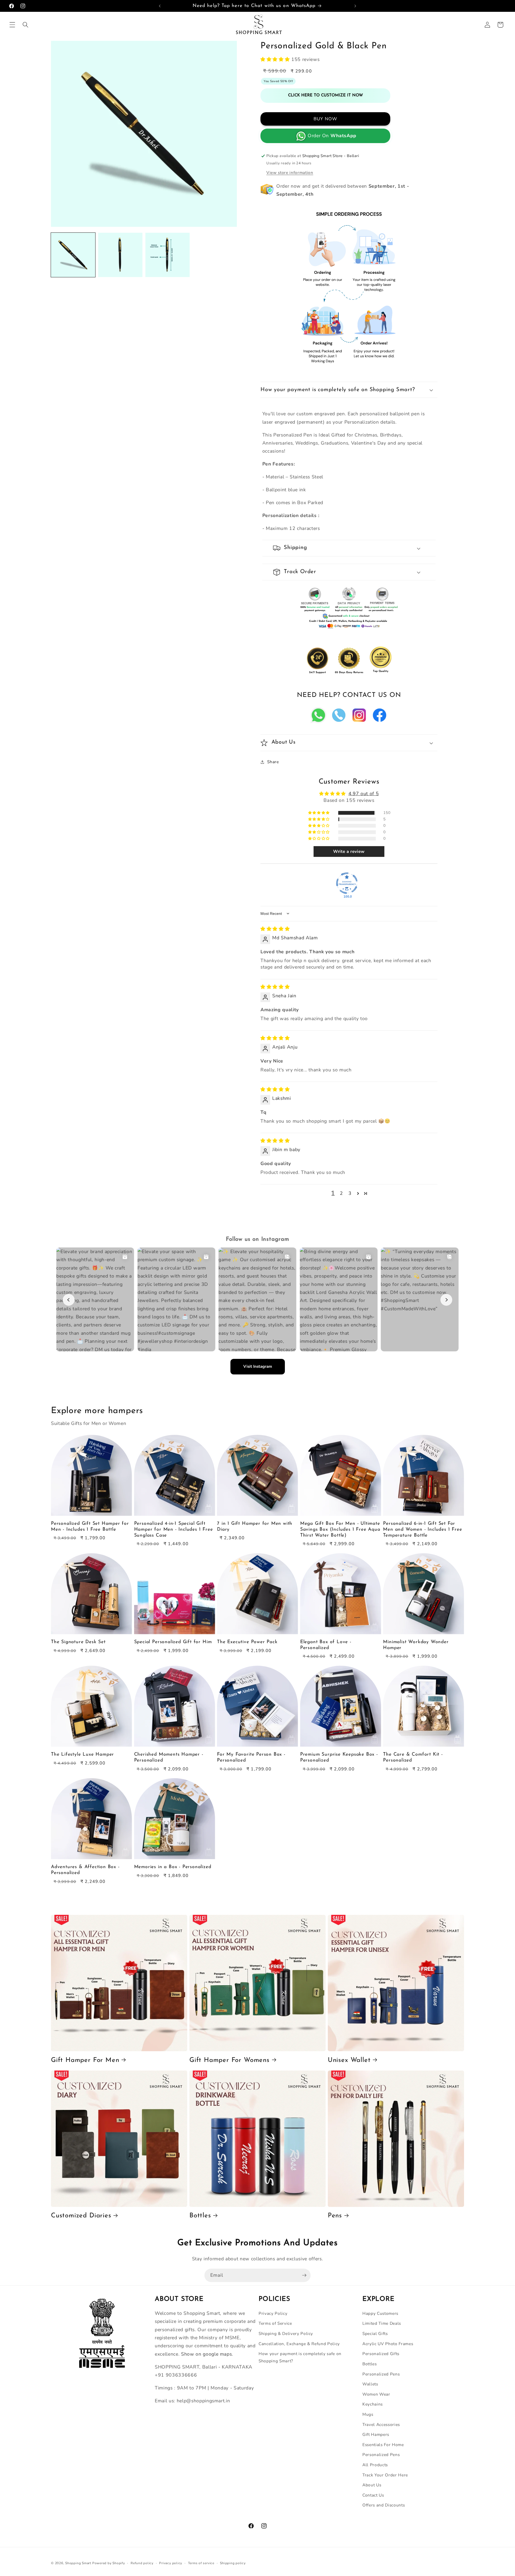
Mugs (368, 2414)
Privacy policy (171, 2563)
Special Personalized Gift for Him (173, 1642)
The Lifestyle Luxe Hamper (82, 1754)
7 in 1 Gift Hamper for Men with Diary (255, 1527)
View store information (290, 172)
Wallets (370, 2384)
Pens (335, 2216)
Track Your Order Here (385, 2475)
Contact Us (373, 2495)
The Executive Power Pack (247, 1642)
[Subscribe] (304, 2275)
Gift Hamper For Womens (229, 2060)
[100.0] (347, 883)
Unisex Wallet (349, 2060)
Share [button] (273, 762)
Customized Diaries (81, 2216)
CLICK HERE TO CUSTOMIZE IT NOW (325, 95)
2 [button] (341, 1193)
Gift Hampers (376, 2434)
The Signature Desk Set (78, 1642)
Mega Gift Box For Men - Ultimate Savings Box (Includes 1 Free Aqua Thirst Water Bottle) (340, 1529)
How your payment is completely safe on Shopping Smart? (300, 2357)
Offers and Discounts (384, 2505)
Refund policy (142, 2563)
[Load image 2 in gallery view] (120, 255)
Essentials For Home (383, 2445)
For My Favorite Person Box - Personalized (251, 1757)
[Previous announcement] (160, 6)
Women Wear (376, 2394)
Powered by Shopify (109, 2563)
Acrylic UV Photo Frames (388, 2344)
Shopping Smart (78, 2563)
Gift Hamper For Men (85, 2060)
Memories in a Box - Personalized (173, 1867)
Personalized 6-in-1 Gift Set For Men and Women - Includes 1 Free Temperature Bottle (422, 1529)
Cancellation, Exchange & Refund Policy (299, 2344)
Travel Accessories (381, 2424)
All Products (375, 2465)
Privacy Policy (273, 2313)
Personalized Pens (381, 2374)
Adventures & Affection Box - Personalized (85, 1870)
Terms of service (201, 2563)
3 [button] (350, 1193)
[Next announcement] (355, 6)
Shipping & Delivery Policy (286, 2333)
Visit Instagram (258, 1366)
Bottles (200, 2216)
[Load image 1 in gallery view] (73, 255)
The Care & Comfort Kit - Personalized (413, 1757)
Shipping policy (233, 2563)
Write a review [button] (349, 852)
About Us (372, 2485)
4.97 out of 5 (364, 794)
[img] (275, 929)
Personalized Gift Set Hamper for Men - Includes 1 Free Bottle (90, 1527)
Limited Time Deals (382, 2323)
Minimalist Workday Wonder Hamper (416, 1645)
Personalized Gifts (381, 2354)
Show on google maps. (207, 2354)
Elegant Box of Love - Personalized (326, 1645)
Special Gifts (375, 2333)
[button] (12, 25)
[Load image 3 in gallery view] (168, 255)
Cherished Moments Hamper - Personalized (169, 1757)
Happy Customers (380, 2313)
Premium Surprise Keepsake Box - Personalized (339, 1757)
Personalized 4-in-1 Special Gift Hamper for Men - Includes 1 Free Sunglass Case (174, 1529)
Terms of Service (275, 2323)
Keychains (373, 2404)
